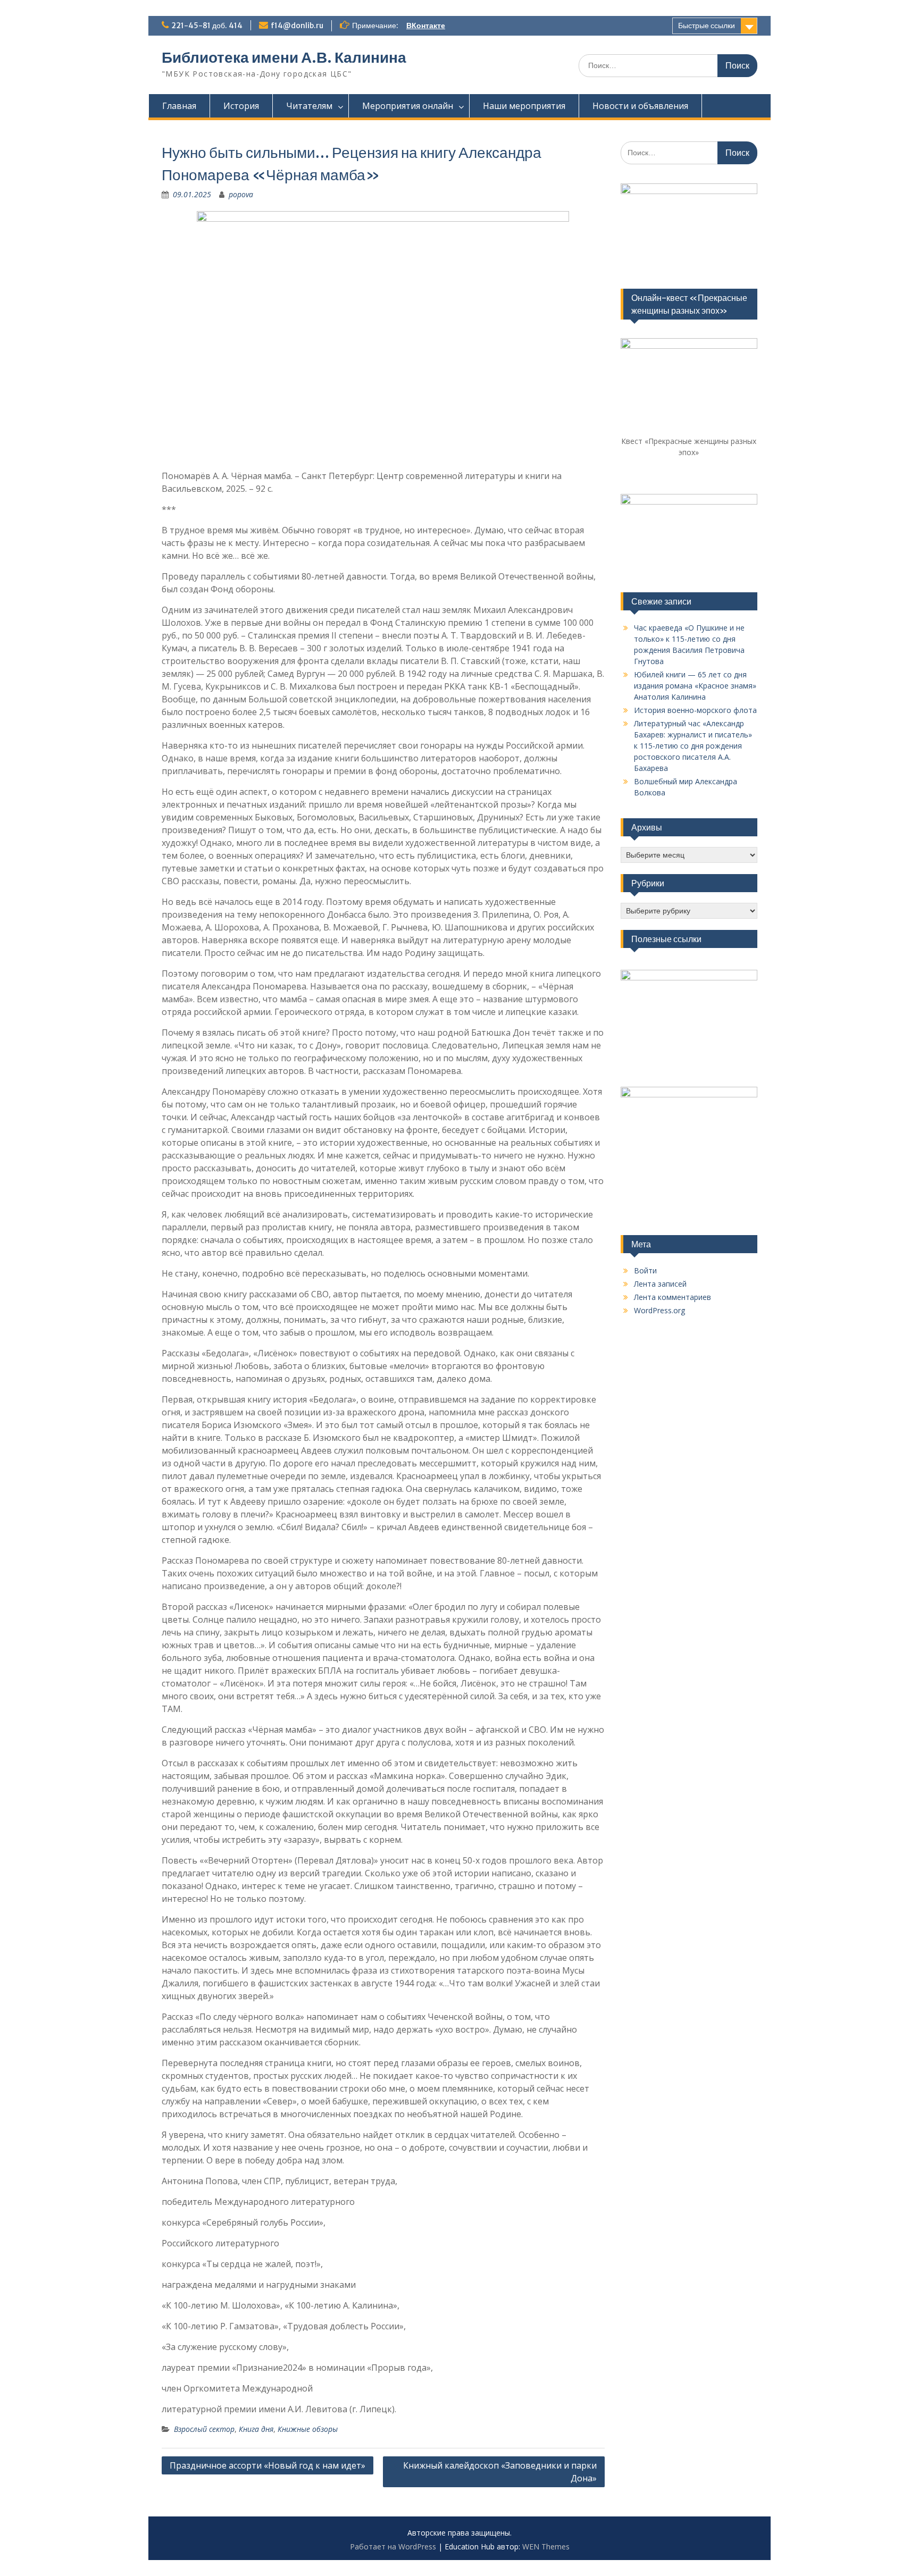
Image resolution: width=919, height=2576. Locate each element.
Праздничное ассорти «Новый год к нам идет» (268, 2465)
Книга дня (256, 2429)
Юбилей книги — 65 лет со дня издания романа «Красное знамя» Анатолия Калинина (695, 686)
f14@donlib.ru (297, 26)
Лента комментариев (672, 1297)
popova (241, 194)
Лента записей (660, 1284)
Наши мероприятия (524, 106)
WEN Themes (546, 2546)
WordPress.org (659, 1310)
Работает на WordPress (393, 2546)
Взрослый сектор (204, 2429)
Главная (179, 106)
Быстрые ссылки (707, 26)
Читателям (309, 106)
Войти (645, 1270)
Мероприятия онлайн (408, 106)
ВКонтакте (426, 26)
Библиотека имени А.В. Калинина (284, 57)
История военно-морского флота (695, 710)
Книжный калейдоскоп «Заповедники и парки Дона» (500, 2472)
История (241, 106)
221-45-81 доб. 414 (207, 26)
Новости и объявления (640, 106)
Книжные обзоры (308, 2429)
